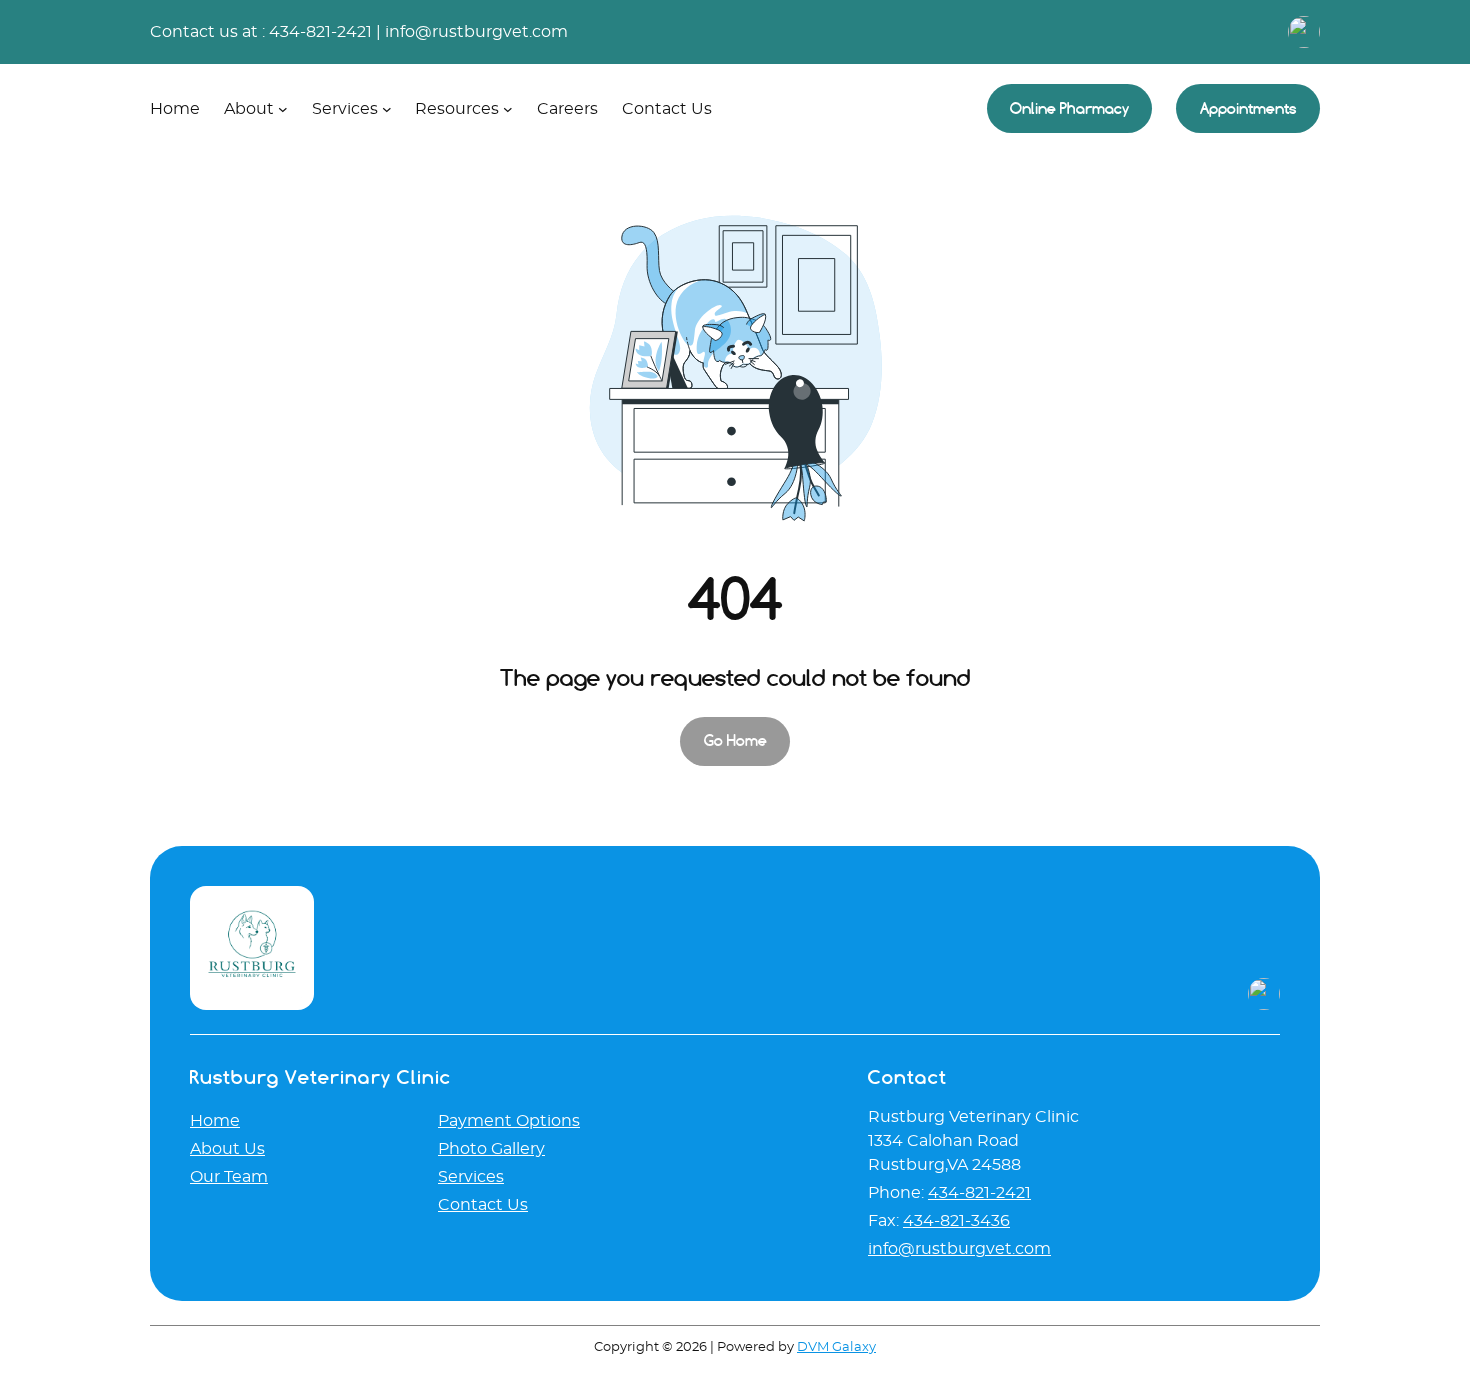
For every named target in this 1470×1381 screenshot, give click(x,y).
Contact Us (483, 1205)
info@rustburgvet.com (476, 32)
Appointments (1248, 108)
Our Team (229, 1177)
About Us (227, 1149)
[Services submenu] (387, 109)
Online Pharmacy (1069, 108)
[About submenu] (283, 109)
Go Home (735, 740)
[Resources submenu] (508, 109)
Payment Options (509, 1121)
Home (215, 1121)
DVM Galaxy (836, 1347)
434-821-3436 (956, 1221)
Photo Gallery (491, 1149)
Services (471, 1177)
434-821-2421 (320, 32)
